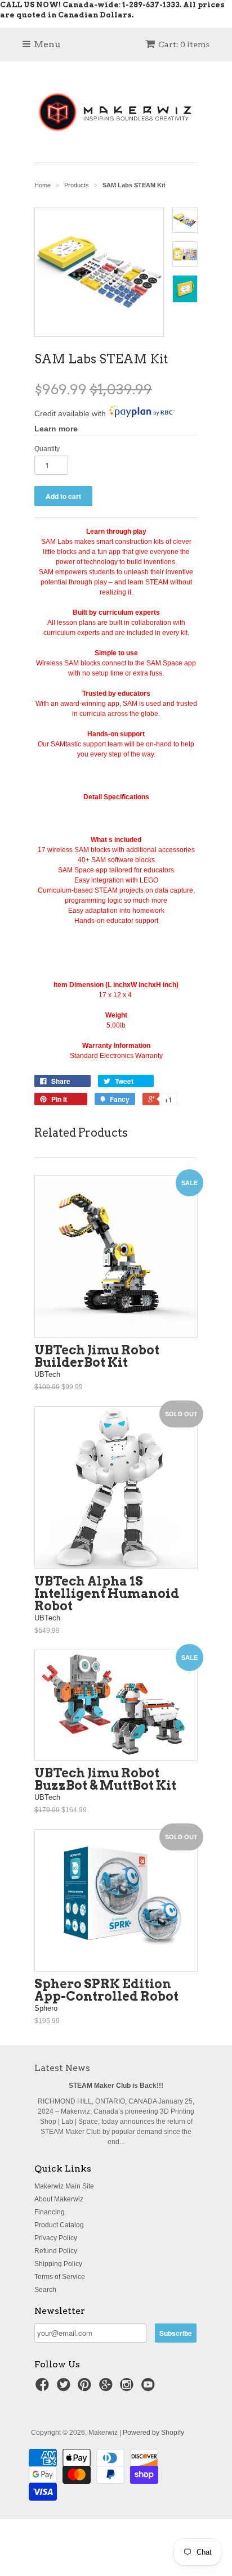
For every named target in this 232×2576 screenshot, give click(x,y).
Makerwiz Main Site (64, 2186)
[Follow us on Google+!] (108, 2388)
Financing (50, 2212)
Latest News (62, 2068)
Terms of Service (60, 2277)
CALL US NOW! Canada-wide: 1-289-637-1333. (91, 5)
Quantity (47, 449)
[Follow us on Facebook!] (44, 2388)
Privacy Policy (56, 2238)
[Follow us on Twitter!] (65, 2388)
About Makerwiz (59, 2199)
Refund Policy (56, 2251)
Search (45, 2290)
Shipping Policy (58, 2264)
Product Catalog (59, 2225)
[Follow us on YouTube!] (150, 2388)
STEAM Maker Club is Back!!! (116, 2086)
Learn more (56, 429)
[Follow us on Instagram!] (128, 2388)
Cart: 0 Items (184, 44)
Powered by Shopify (153, 2433)
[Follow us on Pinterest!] (86, 2388)
